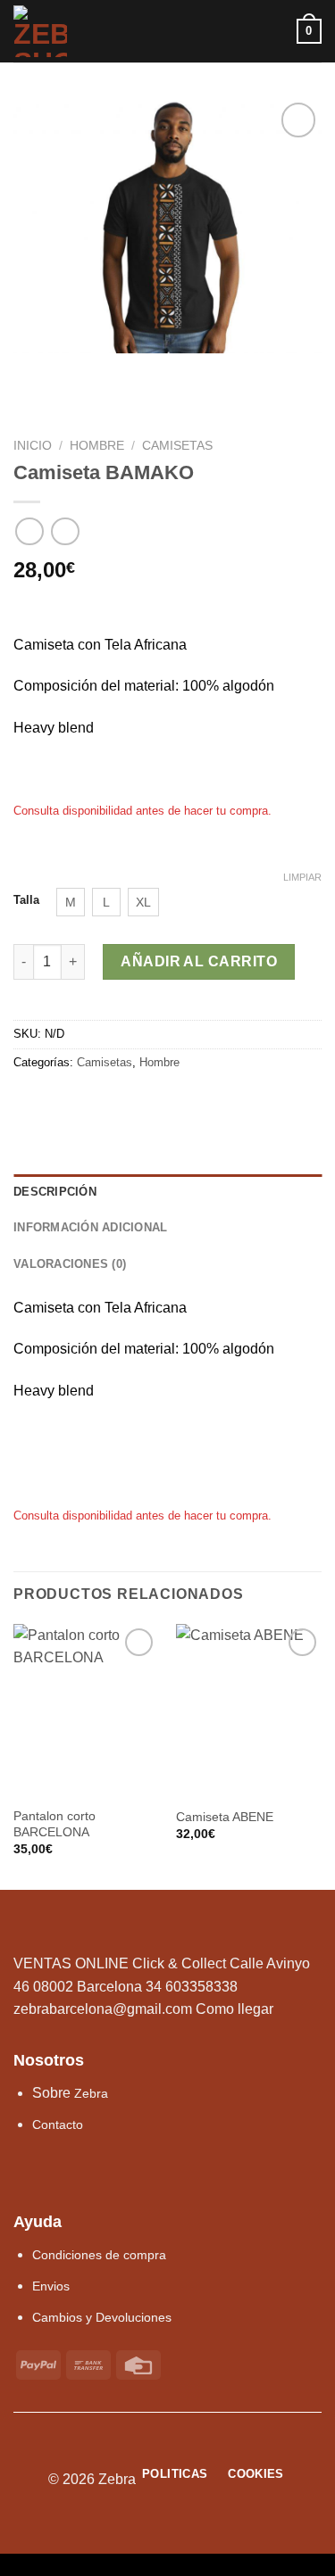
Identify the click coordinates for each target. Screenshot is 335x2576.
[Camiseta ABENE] (249, 1711)
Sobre (70, 2093)
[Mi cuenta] (275, 31)
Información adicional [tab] (90, 1227)
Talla (26, 900)
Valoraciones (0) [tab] (70, 1264)
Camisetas (177, 446)
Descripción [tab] (55, 1192)
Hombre (97, 446)
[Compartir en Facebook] (46, 1100)
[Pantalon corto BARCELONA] (86, 1711)
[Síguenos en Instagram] (30, 2173)
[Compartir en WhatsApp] (24, 1100)
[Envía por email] (68, 1100)
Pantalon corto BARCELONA (54, 1824)
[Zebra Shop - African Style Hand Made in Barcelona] (101, 31)
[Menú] (213, 31)
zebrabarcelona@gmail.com (103, 2009)
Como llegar (234, 2009)
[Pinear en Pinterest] (89, 1100)
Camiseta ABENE (225, 1817)
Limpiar (302, 877)
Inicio (33, 446)
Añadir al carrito (199, 961)
